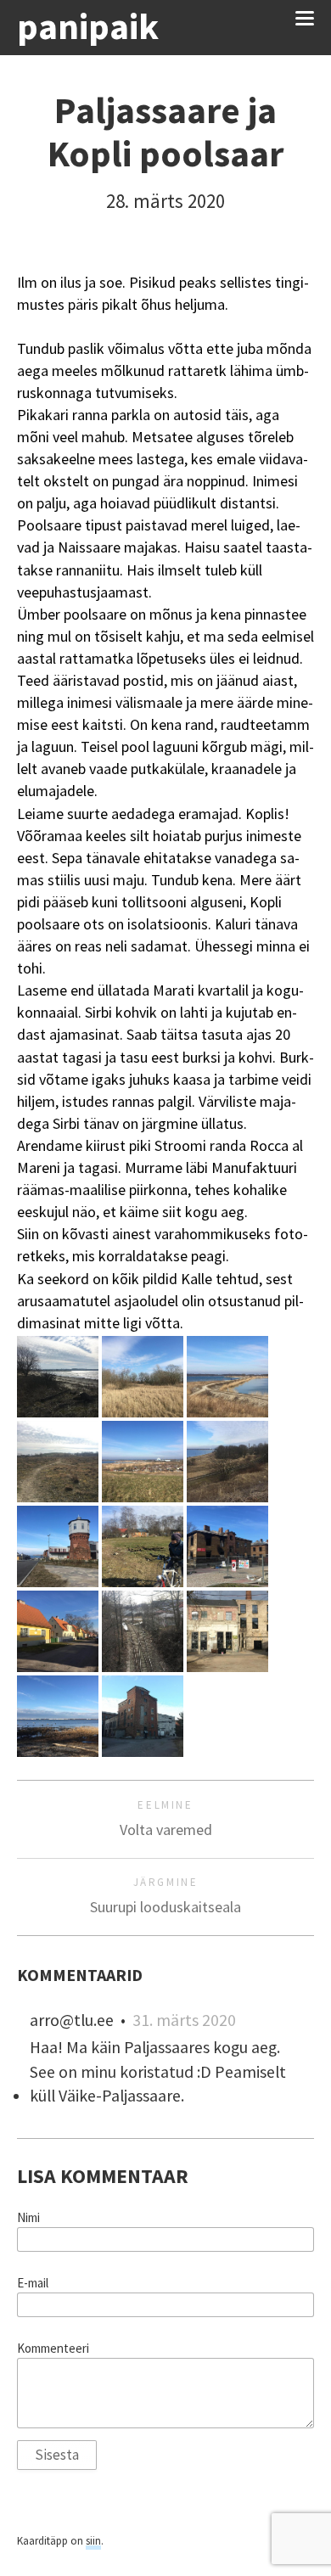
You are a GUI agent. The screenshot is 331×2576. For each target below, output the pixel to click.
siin (93, 2541)
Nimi (28, 2218)
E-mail (33, 2283)
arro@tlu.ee (72, 2020)
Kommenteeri (53, 2349)
